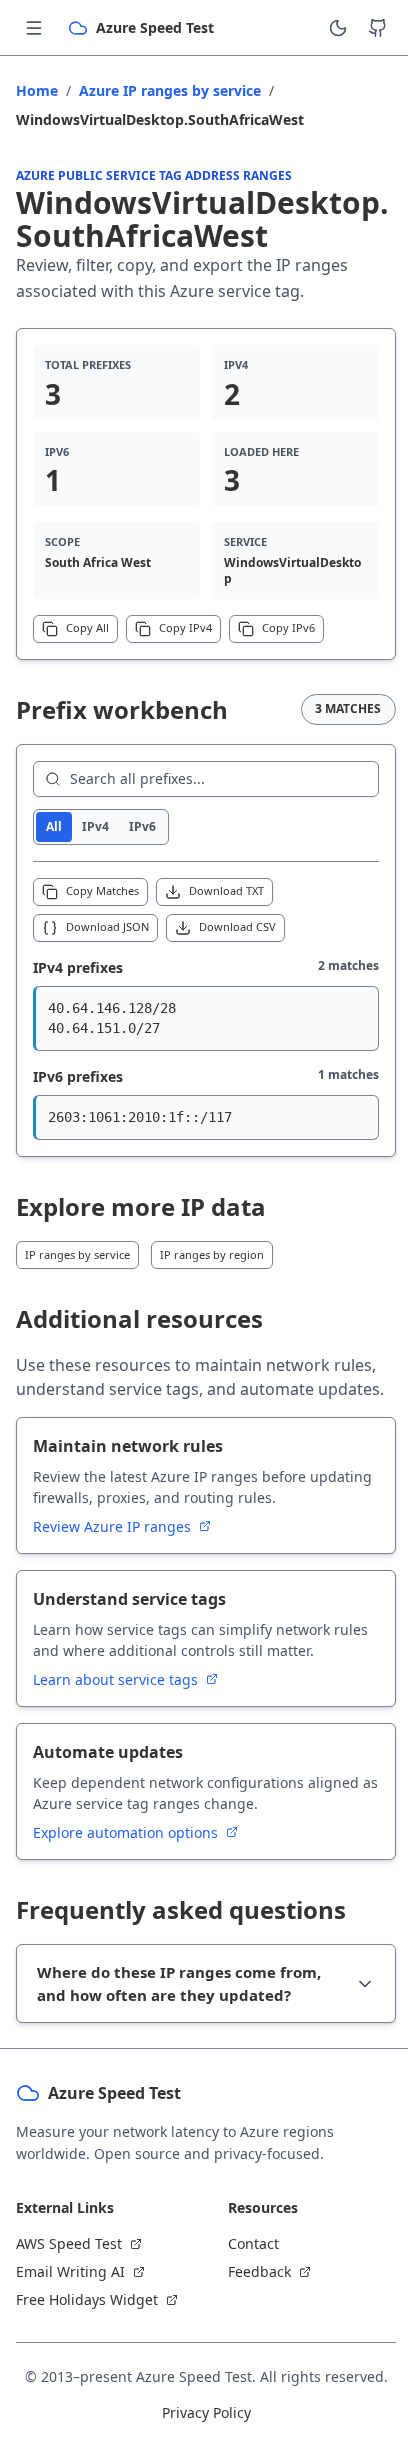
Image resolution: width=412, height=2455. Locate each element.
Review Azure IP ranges (114, 1526)
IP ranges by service (77, 1254)
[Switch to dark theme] (338, 28)
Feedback (244, 2295)
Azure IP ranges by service (170, 90)
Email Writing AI (70, 2295)
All (54, 826)
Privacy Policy (198, 2436)
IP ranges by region (212, 1254)
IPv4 (95, 826)
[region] (206, 1019)
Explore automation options (127, 1832)
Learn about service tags (117, 1679)
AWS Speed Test (69, 2267)
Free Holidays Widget (87, 2323)
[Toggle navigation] (34, 28)
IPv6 (142, 826)
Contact (238, 2267)
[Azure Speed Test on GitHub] (378, 28)
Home (37, 90)
